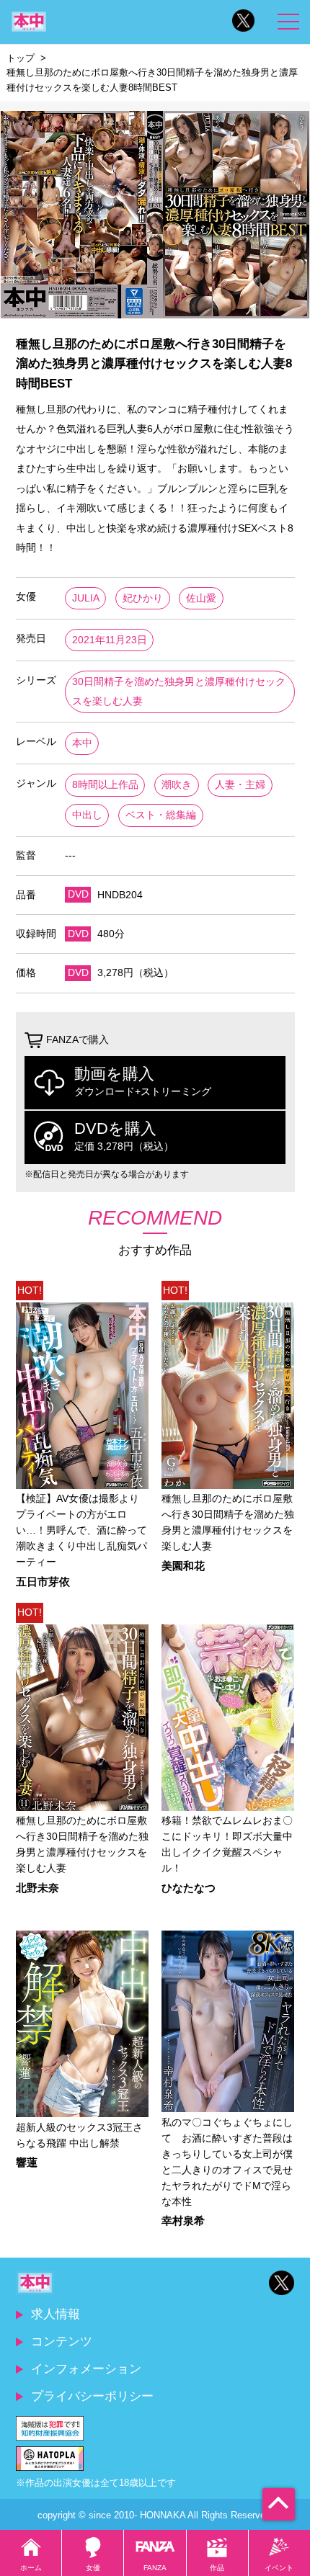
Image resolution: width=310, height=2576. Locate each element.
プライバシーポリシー (92, 2396)
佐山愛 (201, 598)
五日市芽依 (43, 1582)
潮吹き (177, 785)
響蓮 (27, 2163)
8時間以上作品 (105, 785)
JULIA (86, 598)
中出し (87, 815)
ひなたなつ (189, 1888)
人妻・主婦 (240, 785)
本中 (82, 743)
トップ (21, 58)
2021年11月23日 (110, 640)
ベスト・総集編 (161, 815)
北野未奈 (37, 1888)
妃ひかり (143, 598)
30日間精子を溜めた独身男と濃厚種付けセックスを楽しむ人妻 (179, 692)
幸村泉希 (183, 2221)
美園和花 (183, 1566)
